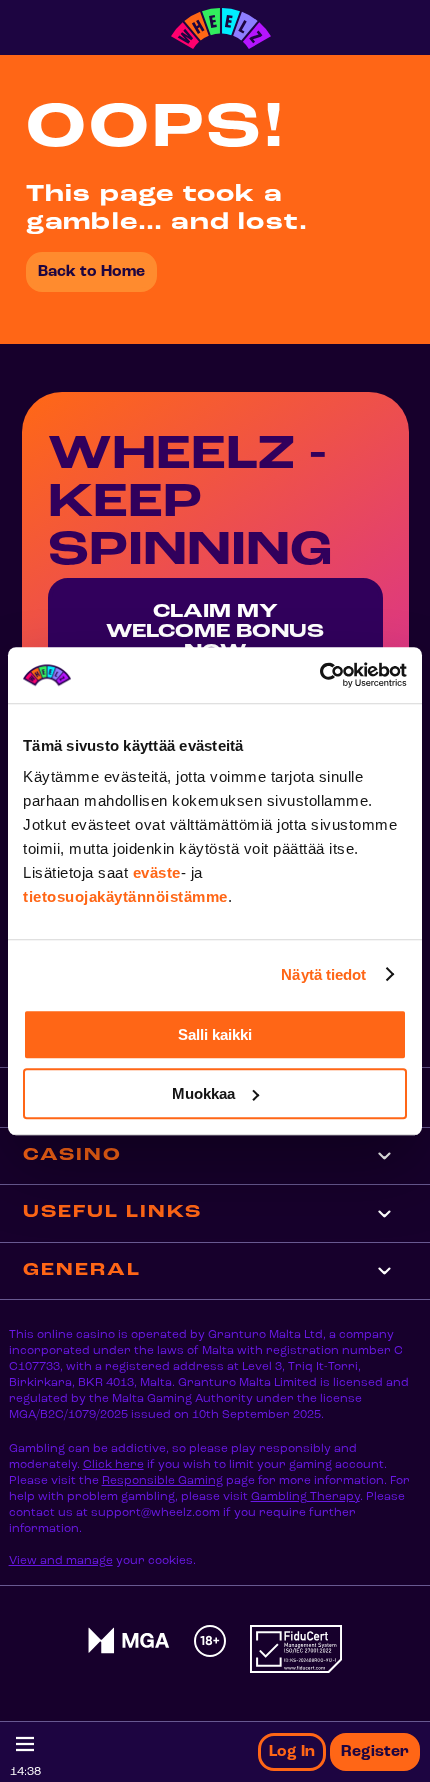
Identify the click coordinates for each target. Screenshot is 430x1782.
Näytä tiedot (323, 974)
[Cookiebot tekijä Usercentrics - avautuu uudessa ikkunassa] (319, 675)
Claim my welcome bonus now (215, 632)
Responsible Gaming (162, 1481)
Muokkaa (203, 1093)
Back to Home (91, 272)
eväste (157, 872)
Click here (113, 1465)
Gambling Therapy (305, 1497)
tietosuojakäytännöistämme (125, 896)
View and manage (61, 1561)
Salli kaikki (215, 1034)
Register (375, 1752)
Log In (292, 1752)
